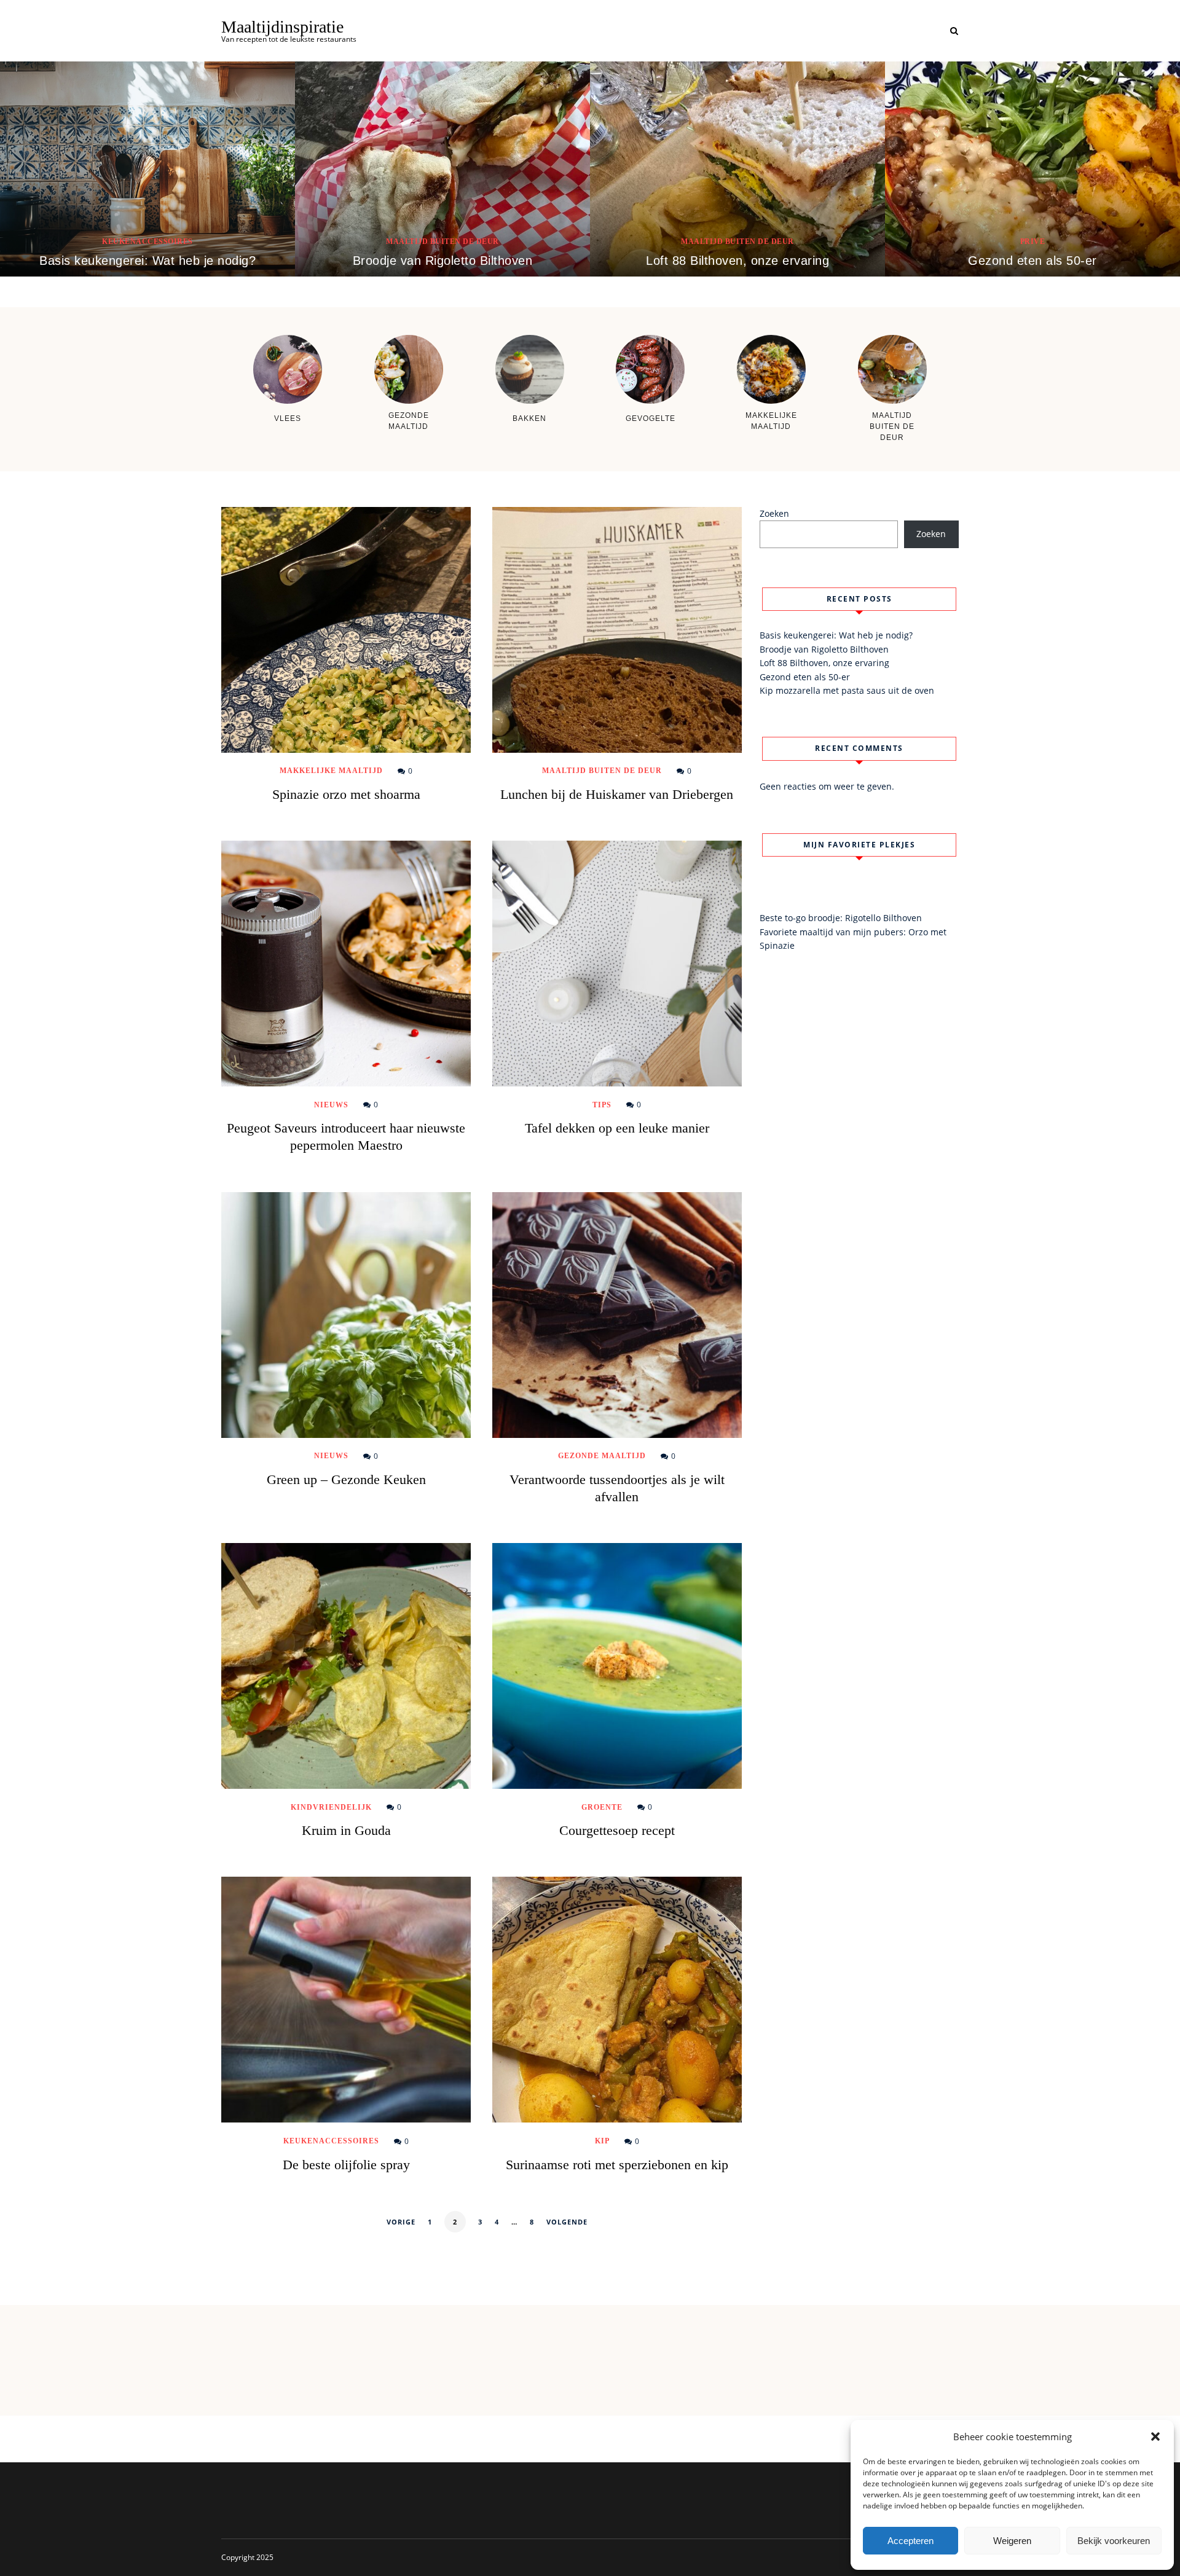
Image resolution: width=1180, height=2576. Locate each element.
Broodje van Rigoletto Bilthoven (443, 261)
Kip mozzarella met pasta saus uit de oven (847, 690)
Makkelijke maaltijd (331, 771)
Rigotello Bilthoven (883, 918)
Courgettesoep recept (617, 1830)
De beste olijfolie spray (346, 2165)
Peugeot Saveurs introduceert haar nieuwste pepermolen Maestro (346, 1137)
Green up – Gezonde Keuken (346, 1479)
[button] (1155, 2437)
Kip (602, 2141)
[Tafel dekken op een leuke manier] (617, 964)
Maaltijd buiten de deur (442, 241)
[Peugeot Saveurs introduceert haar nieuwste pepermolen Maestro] (346, 964)
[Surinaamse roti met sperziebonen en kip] (617, 2000)
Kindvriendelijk (331, 1807)
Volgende (567, 2222)
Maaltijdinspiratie (282, 27)
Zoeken (774, 513)
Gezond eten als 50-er (1032, 261)
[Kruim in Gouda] (346, 1666)
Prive (1033, 241)
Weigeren (1012, 2541)
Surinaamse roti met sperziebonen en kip (617, 2165)
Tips (602, 1105)
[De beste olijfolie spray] (346, 2000)
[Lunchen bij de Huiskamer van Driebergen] (617, 630)
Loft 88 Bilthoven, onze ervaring (737, 261)
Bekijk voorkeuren (1114, 2541)
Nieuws (331, 1105)
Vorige (401, 2222)
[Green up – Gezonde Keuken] (346, 1315)
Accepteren (911, 2541)
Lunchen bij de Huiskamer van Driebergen (617, 794)
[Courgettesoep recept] (617, 1666)
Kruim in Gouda (346, 1830)
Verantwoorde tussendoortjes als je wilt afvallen (617, 1488)
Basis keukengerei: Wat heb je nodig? (147, 261)
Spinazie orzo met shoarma (346, 794)
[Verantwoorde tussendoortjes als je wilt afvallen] (617, 1315)
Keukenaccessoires (147, 241)
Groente (602, 1807)
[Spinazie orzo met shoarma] (346, 630)
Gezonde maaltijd (602, 1456)
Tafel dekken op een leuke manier (617, 1128)
